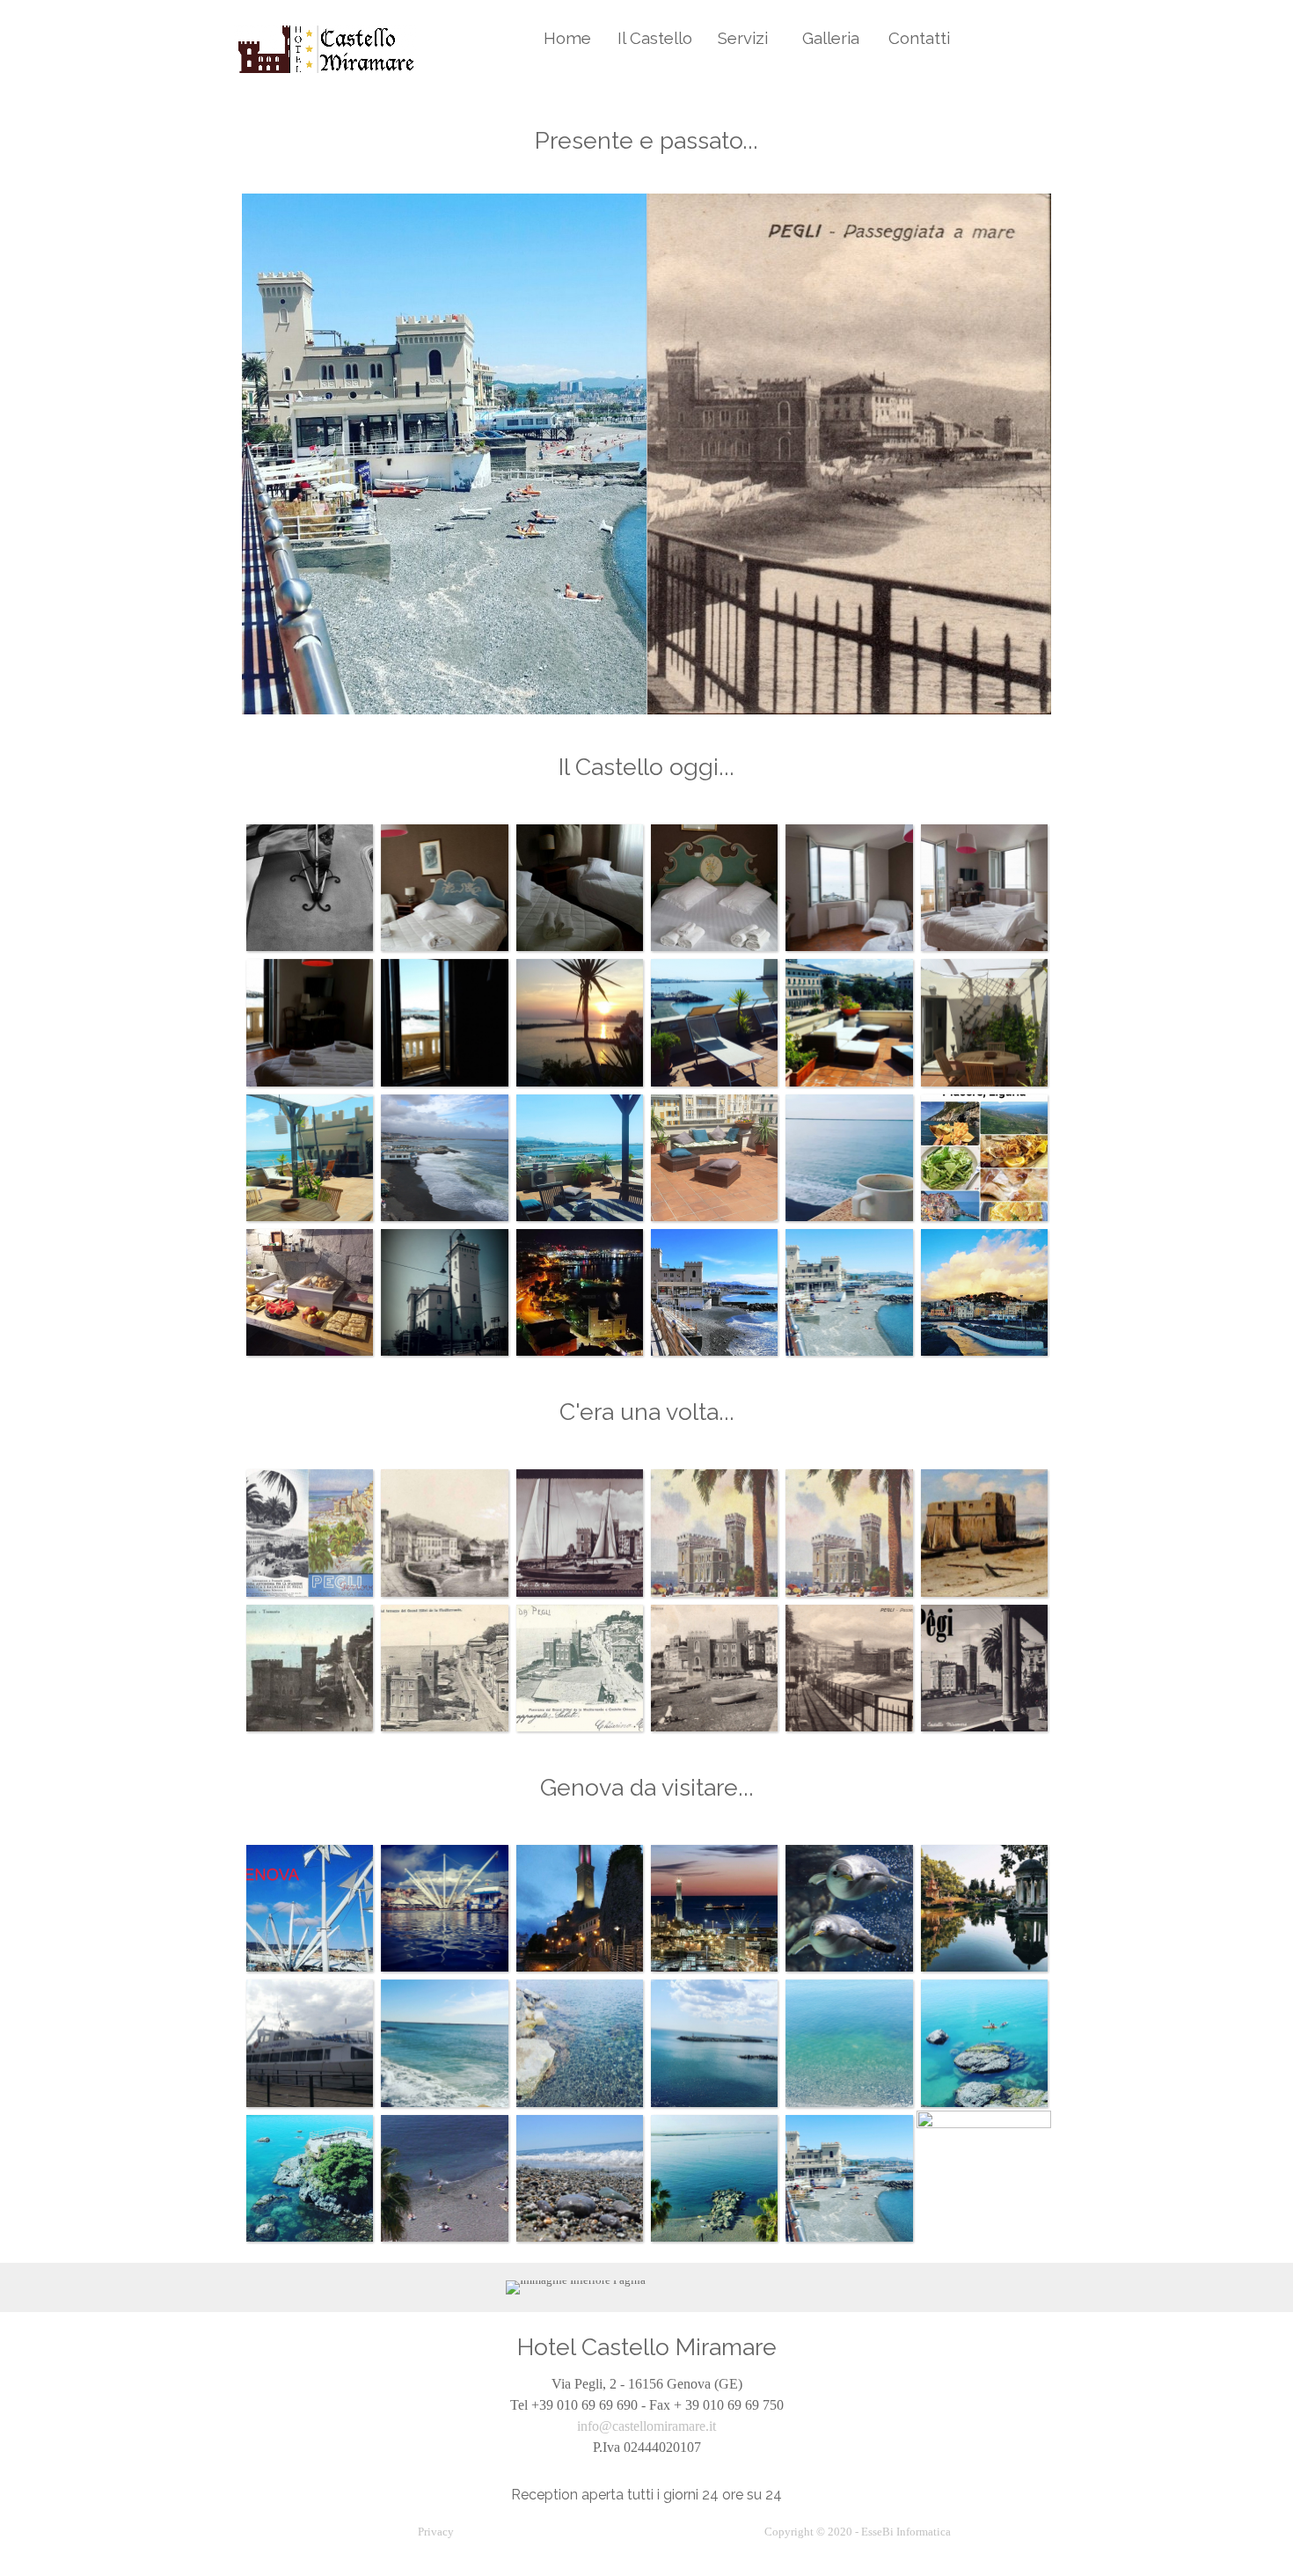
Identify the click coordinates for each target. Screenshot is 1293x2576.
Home (567, 38)
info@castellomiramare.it (646, 2426)
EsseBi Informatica (906, 2532)
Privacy (436, 2532)
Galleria (831, 38)
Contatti (919, 38)
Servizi (743, 38)
